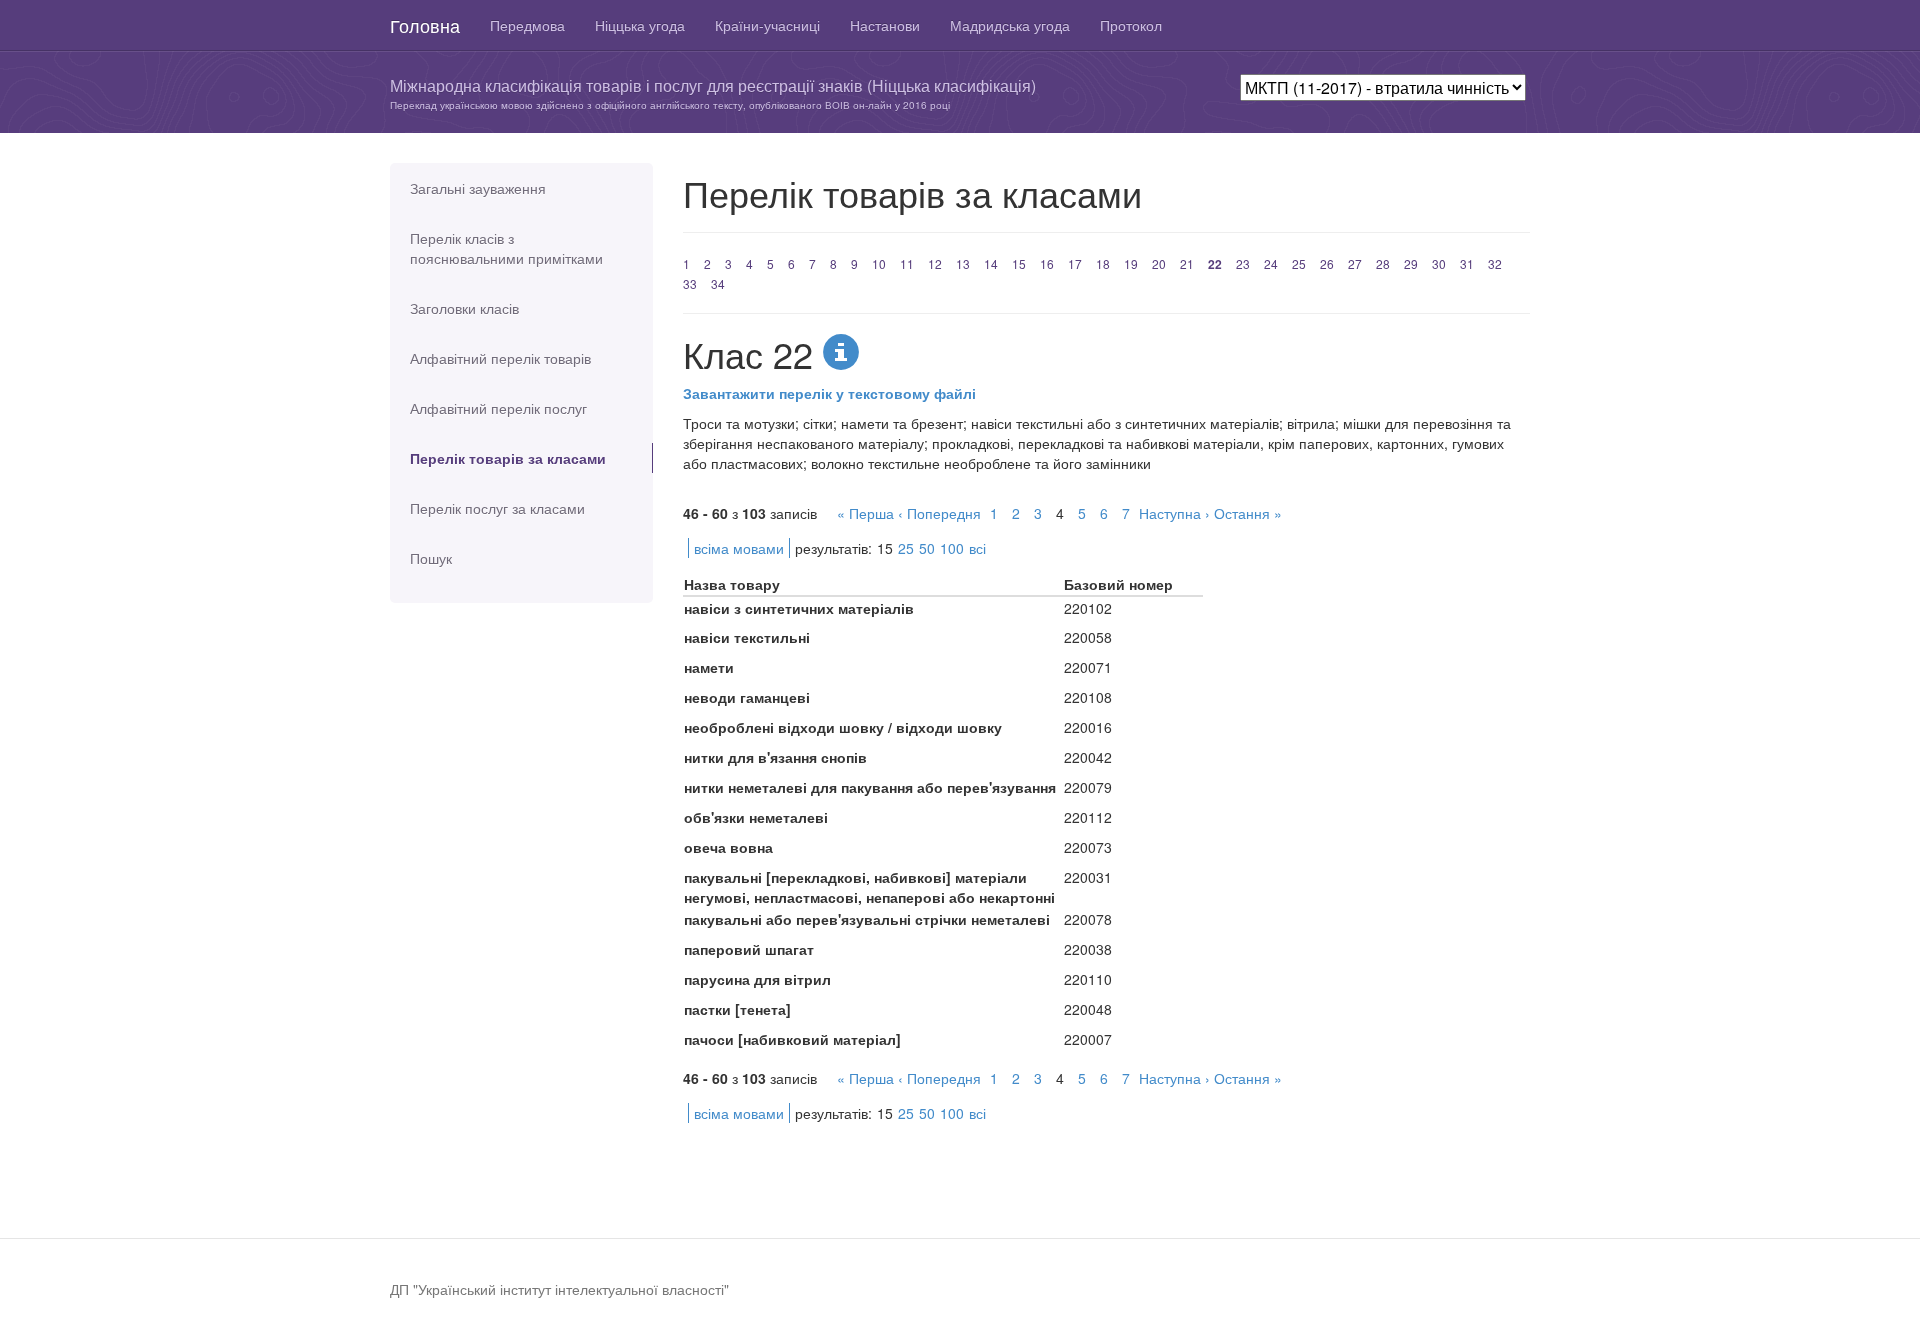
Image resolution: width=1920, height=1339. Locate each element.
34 (718, 283)
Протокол (1131, 25)
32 (1495, 263)
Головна (425, 25)
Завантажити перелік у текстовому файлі (829, 393)
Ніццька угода (640, 25)
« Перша (865, 513)
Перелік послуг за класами (497, 508)
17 (1075, 263)
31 (1467, 263)
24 (1271, 263)
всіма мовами (739, 548)
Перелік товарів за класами (508, 458)
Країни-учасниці (767, 25)
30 (1439, 263)
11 (907, 263)
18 (1103, 263)
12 (935, 263)
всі (977, 548)
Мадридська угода (1010, 25)
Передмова (527, 25)
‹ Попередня (939, 513)
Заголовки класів (464, 308)
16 (1047, 263)
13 (963, 263)
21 (1187, 263)
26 (1327, 263)
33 (690, 283)
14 (991, 263)
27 (1355, 263)
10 (879, 263)
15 (1019, 263)
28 (1383, 263)
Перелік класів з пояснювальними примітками (506, 248)
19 (1131, 263)
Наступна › (1174, 513)
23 (1243, 263)
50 (927, 548)
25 (1299, 263)
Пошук (431, 558)
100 (952, 548)
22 (1215, 264)
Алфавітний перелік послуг (498, 408)
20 (1159, 263)
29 (1411, 263)
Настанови (885, 25)
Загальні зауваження (478, 188)
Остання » (1248, 513)
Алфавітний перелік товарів (500, 358)
